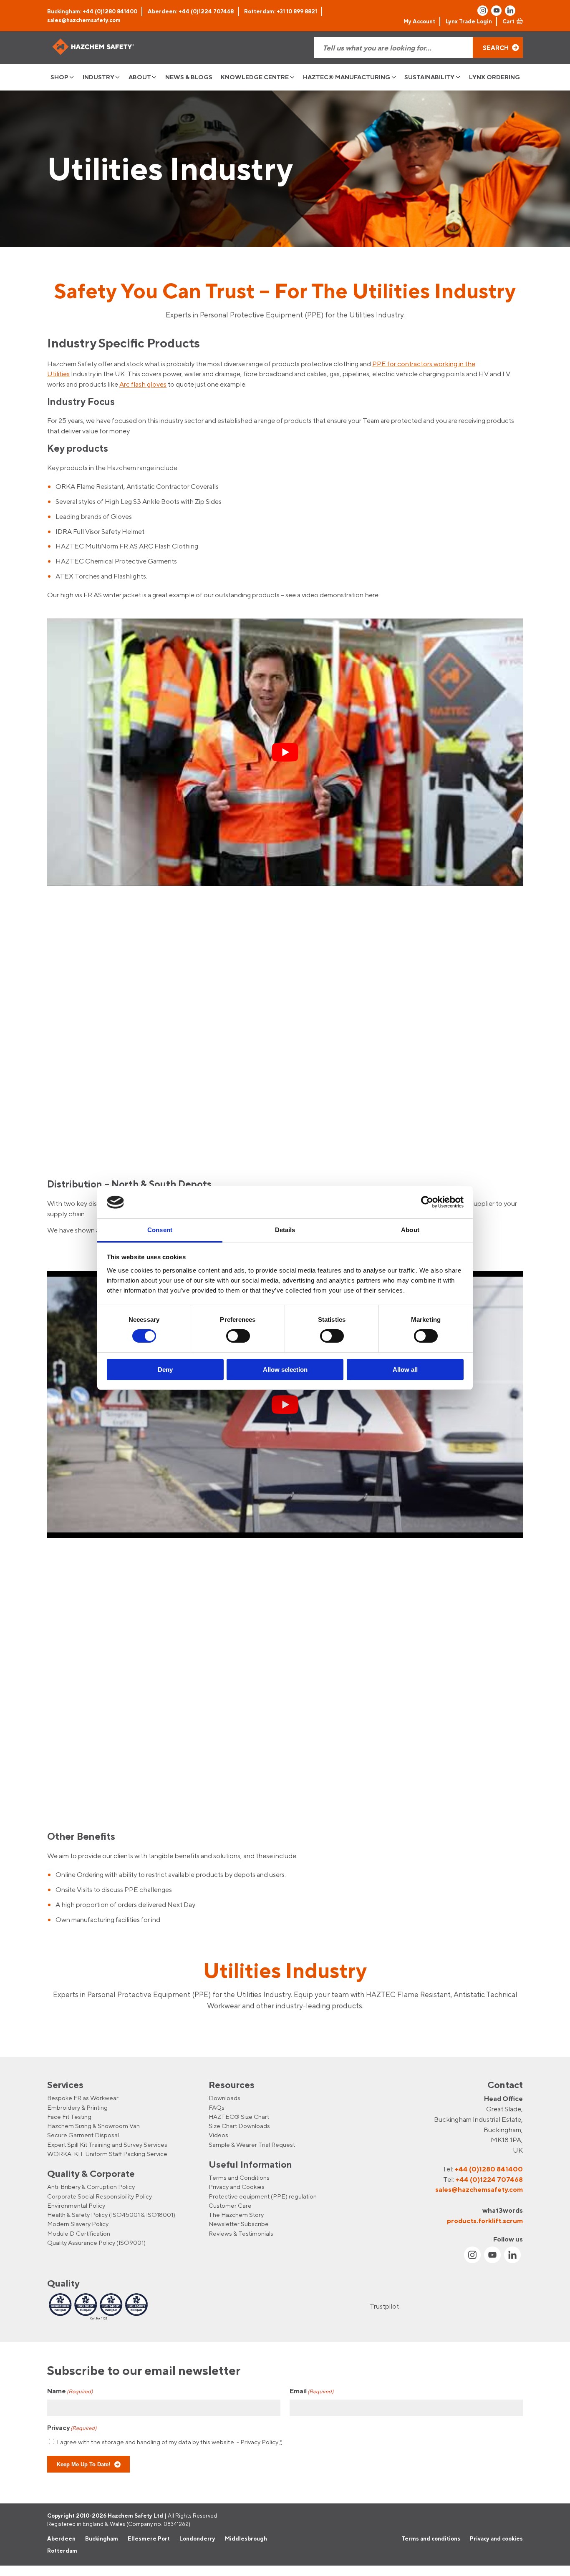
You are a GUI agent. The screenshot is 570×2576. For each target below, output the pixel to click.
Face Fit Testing (69, 2117)
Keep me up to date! (83, 2464)
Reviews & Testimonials (241, 2233)
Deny (165, 1370)
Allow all (405, 1370)
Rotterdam (62, 2551)
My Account (419, 21)
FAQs (217, 2107)
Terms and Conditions (239, 2177)
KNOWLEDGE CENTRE (255, 77)
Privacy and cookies (496, 2538)
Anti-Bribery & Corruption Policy (91, 2187)
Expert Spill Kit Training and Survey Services (107, 2144)
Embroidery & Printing (77, 2107)
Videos (218, 2135)
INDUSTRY (98, 77)
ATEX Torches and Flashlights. (101, 576)
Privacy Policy (259, 2441)
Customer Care (230, 2205)
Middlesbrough (246, 2538)
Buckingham (102, 2538)
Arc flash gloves (143, 384)
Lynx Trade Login (469, 21)
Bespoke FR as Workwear (83, 2098)
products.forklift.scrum (485, 2220)
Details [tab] (285, 1230)
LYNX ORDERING (494, 77)
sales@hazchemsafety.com (84, 20)
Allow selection (285, 1370)
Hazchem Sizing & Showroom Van (93, 2126)
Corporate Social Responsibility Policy (100, 2196)
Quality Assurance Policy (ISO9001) (96, 2243)
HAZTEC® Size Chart (239, 2117)
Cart (508, 21)
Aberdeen (61, 2538)
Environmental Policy (76, 2205)
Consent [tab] (160, 1230)
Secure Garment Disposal (83, 2135)
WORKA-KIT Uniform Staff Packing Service (107, 2154)
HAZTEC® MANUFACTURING (347, 77)
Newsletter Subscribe (239, 2224)
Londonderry (197, 2538)
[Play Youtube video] (285, 752)
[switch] (238, 1336)
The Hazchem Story (236, 2215)
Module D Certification (79, 2233)
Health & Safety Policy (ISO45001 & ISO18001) (111, 2215)
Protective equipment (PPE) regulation (263, 2196)
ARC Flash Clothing (169, 546)
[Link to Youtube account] (496, 11)
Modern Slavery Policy (78, 2224)
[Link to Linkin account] (510, 11)
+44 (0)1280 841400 (489, 2169)
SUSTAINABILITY (429, 77)
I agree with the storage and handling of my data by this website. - (169, 2441)
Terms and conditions (431, 2538)
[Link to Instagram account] (483, 11)
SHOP (59, 77)
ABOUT (140, 77)
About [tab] (410, 1230)
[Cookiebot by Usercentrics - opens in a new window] (427, 1202)
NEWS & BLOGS (189, 77)
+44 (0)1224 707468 (489, 2179)
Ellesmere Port (149, 2538)
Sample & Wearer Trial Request (252, 2144)
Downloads (224, 2098)
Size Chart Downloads (239, 2126)
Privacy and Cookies (237, 2187)
